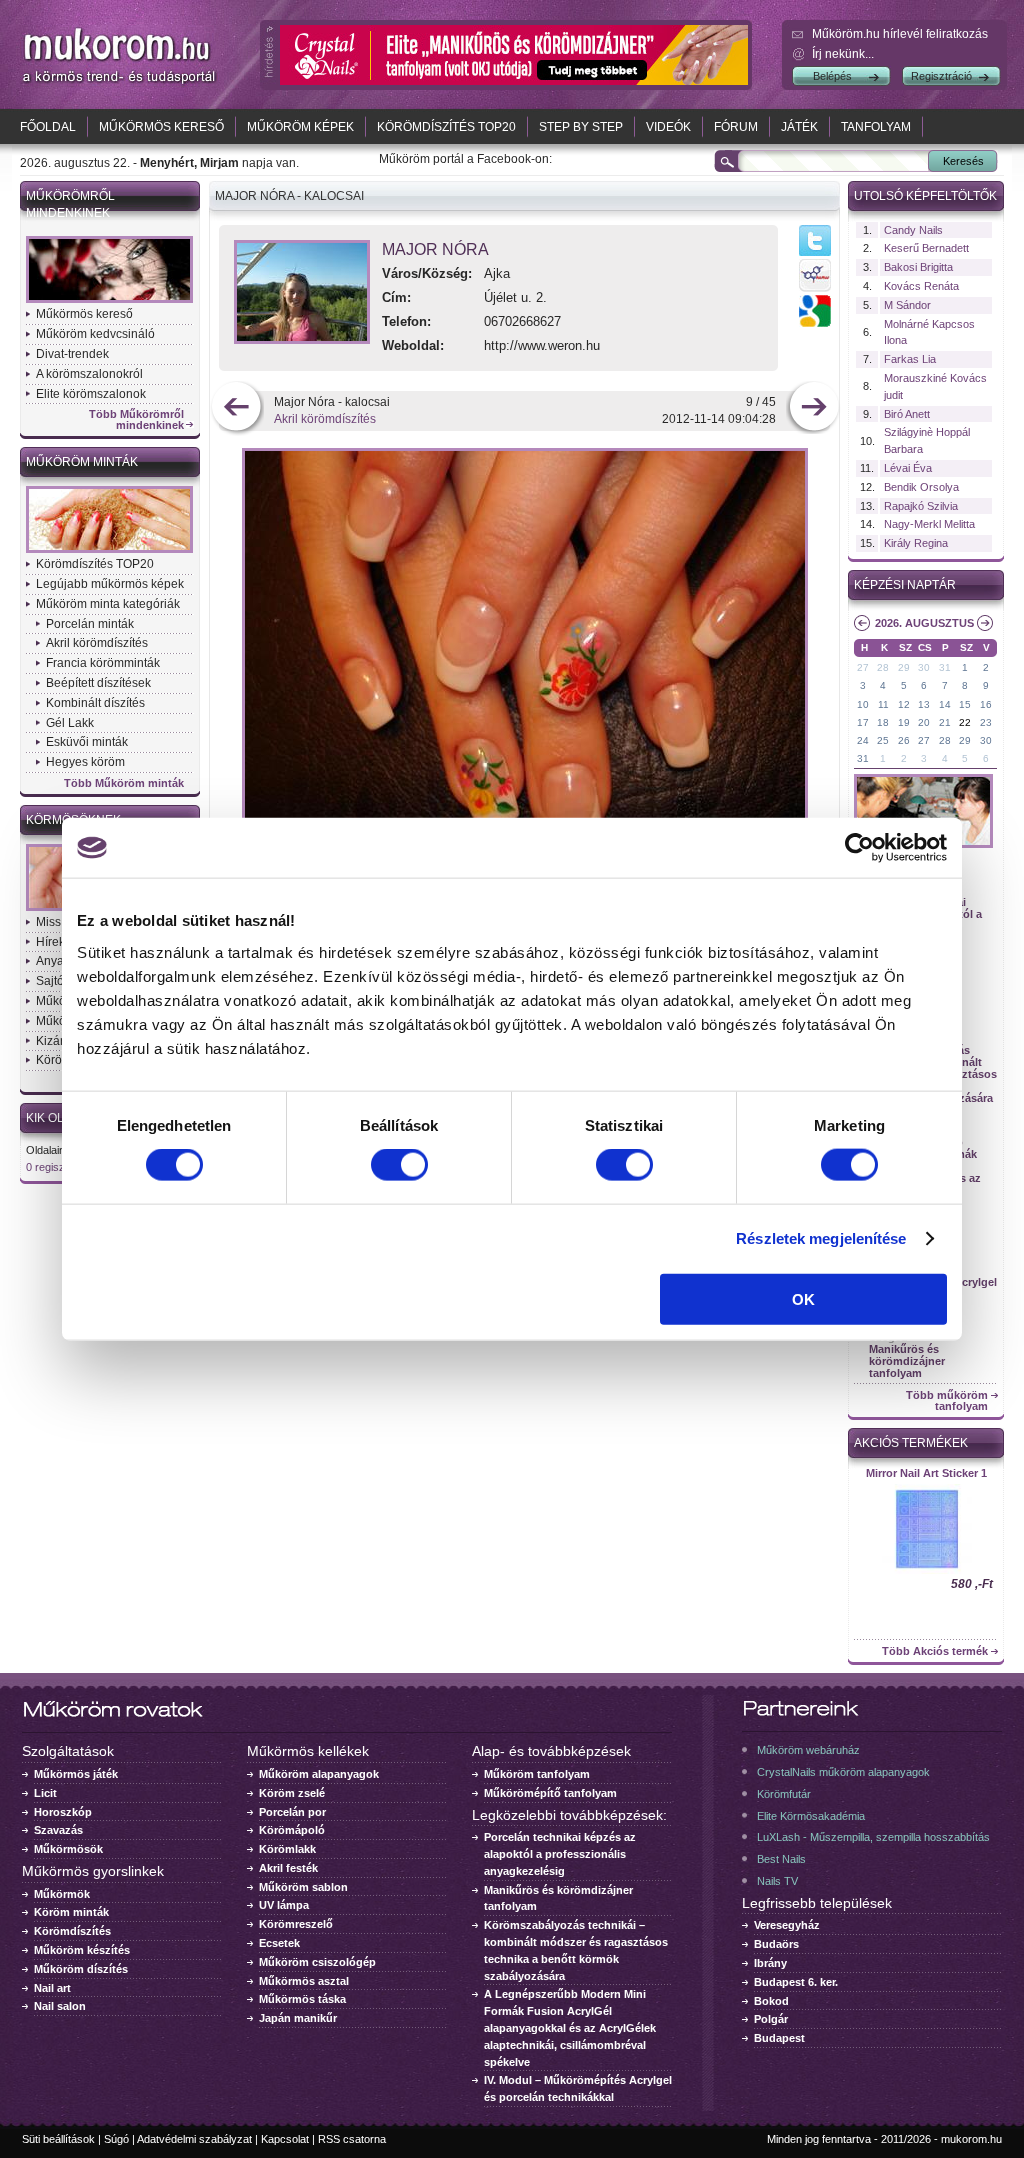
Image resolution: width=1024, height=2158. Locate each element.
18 (883, 722)
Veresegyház (787, 1925)
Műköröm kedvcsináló (95, 334)
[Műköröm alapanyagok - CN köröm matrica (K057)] (926, 1572)
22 (965, 722)
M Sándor (907, 305)
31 (945, 667)
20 (924, 722)
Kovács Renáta (921, 286)
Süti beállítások (58, 2139)
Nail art (52, 1988)
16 (986, 704)
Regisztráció (941, 76)
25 (883, 740)
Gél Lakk (70, 723)
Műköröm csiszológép (317, 1962)
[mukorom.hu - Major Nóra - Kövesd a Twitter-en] (815, 255)
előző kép (236, 408)
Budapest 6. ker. (796, 1982)
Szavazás (58, 1830)
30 (924, 667)
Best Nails (781, 1859)
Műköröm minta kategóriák (108, 604)
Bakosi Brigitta (918, 267)
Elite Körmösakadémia (811, 1816)
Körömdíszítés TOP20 (446, 127)
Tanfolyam (876, 127)
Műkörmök (62, 1894)
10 (863, 704)
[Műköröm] (120, 83)
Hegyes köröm (85, 762)
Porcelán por (292, 1812)
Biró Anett (907, 414)
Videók (668, 127)
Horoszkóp (63, 1812)
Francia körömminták (103, 663)
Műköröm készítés (82, 1950)
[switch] (399, 1165)
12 (904, 704)
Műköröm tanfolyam (537, 1774)
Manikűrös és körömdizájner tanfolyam (907, 1361)
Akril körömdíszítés (97, 643)
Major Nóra (435, 249)
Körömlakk (287, 1849)
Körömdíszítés (72, 1931)
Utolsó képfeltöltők (925, 196)
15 (965, 704)
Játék (799, 127)
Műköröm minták (82, 462)
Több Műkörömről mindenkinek (136, 420)
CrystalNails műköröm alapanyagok (843, 1772)
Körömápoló (292, 1830)
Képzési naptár (905, 585)
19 (904, 722)
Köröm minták (71, 1912)
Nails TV (777, 1881)
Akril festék (288, 1868)
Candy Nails (913, 230)
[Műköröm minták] (109, 551)
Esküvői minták (87, 742)
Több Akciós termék (935, 1651)
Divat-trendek (72, 354)
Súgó (116, 2139)
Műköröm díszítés (81, 1969)
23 (986, 722)
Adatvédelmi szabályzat (194, 2139)
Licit (45, 1793)
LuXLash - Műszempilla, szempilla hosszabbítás (873, 1837)
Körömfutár (784, 1794)
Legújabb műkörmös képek (110, 584)
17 (863, 722)
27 (863, 667)
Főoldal (48, 127)
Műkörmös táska (302, 1999)
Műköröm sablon (303, 1887)
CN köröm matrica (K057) (926, 1473)
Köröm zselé (292, 1793)
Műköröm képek (300, 127)
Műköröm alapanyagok (319, 1774)
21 (945, 722)
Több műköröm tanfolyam (947, 1401)
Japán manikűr (298, 2018)
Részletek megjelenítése (821, 1238)
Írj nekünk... (843, 54)
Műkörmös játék (76, 1774)
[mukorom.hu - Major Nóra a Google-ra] (815, 323)
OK (803, 1298)
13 (924, 704)
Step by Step (581, 127)
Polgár (771, 2019)
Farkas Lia (910, 359)
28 (883, 667)
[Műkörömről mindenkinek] (109, 301)
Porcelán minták (90, 624)
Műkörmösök (68, 1849)
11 (883, 704)
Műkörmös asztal (304, 1981)
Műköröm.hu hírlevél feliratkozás (900, 34)
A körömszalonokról (89, 374)
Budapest (779, 2038)
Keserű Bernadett (926, 248)
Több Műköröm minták (124, 783)
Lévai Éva (908, 468)
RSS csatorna (352, 2139)
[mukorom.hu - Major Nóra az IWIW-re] (815, 291)
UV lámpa (284, 1905)
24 (863, 740)
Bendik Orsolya (921, 487)
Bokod (771, 2001)
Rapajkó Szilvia (921, 506)
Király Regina (916, 543)
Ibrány (770, 1963)
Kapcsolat (285, 2139)
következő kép (813, 408)
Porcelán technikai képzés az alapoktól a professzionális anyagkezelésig (560, 1854)
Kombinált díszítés (95, 703)
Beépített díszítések (98, 683)
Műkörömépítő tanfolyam (550, 1793)
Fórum (736, 127)
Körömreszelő (296, 1924)
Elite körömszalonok (91, 394)
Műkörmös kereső (161, 127)
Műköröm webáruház (808, 1750)
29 (904, 667)
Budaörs (776, 1944)
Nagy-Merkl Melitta (929, 524)
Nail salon (60, 2006)
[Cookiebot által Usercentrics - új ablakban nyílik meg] (859, 848)
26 (904, 740)
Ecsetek (279, 1943)
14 (945, 704)
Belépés (832, 76)
